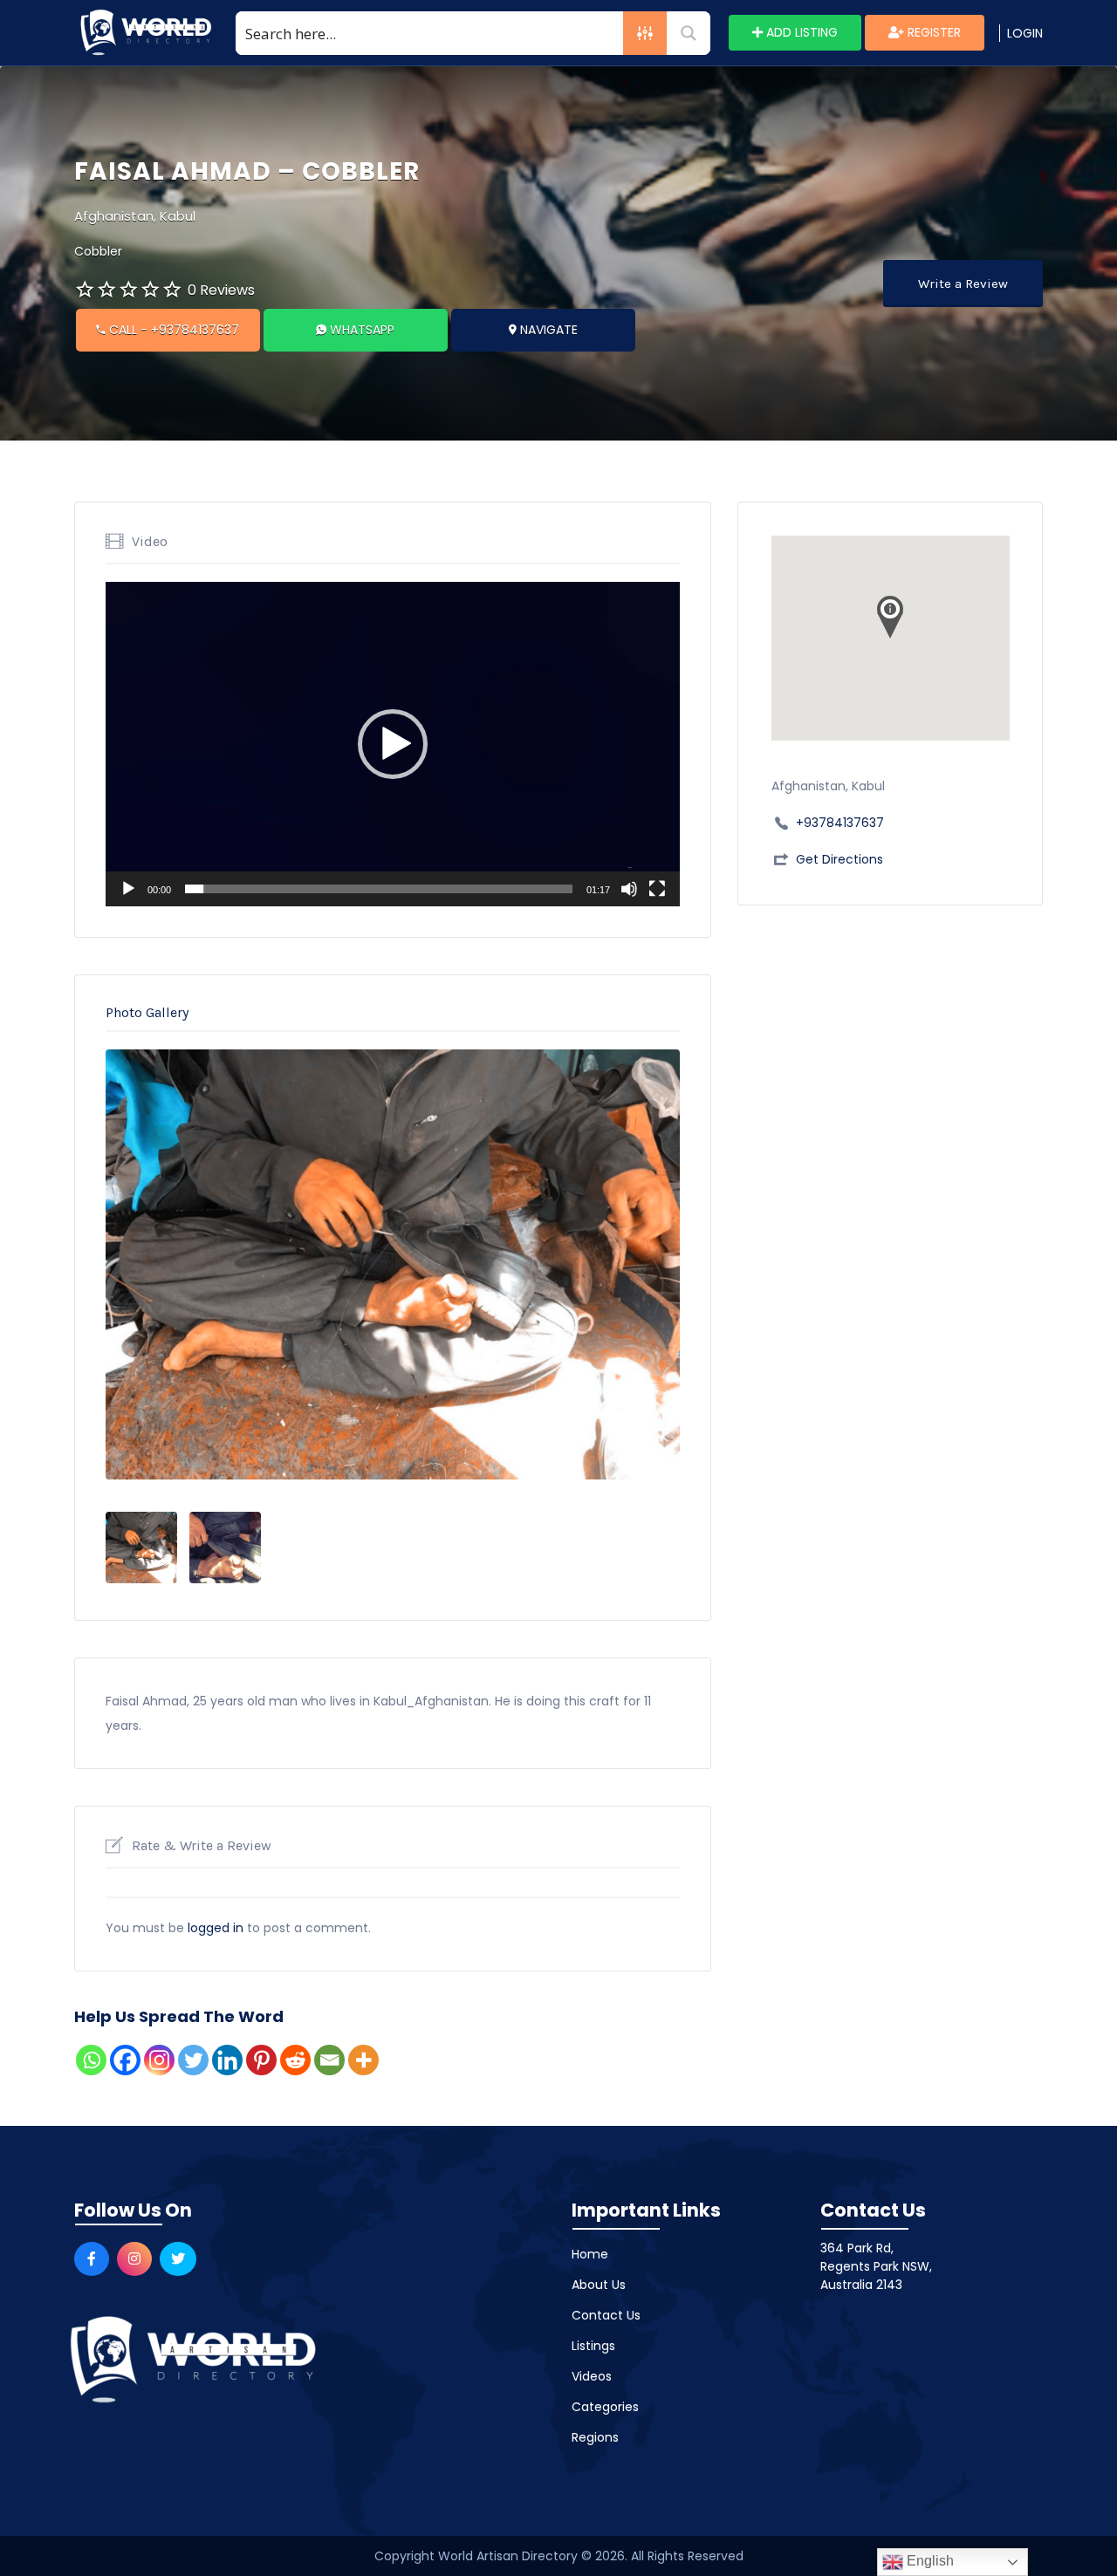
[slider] (379, 889)
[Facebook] (125, 2060)
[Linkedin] (227, 2060)
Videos (592, 2376)
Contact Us (606, 2315)
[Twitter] (193, 2060)
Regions (595, 2437)
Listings (593, 2346)
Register (932, 32)
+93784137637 (840, 823)
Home (590, 2254)
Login (1025, 33)
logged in (216, 1928)
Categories (605, 2407)
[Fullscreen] (657, 889)
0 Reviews (221, 290)
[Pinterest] (261, 2060)
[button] (393, 744)
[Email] (329, 2060)
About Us (599, 2285)
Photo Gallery (147, 1012)
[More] (363, 2060)
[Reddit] (295, 2060)
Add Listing (800, 32)
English (929, 2561)
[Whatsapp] (91, 2060)
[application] (393, 744)
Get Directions (839, 859)
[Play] (128, 889)
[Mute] (629, 889)
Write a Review (963, 284)
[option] (393, 1265)
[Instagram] (159, 2060)
